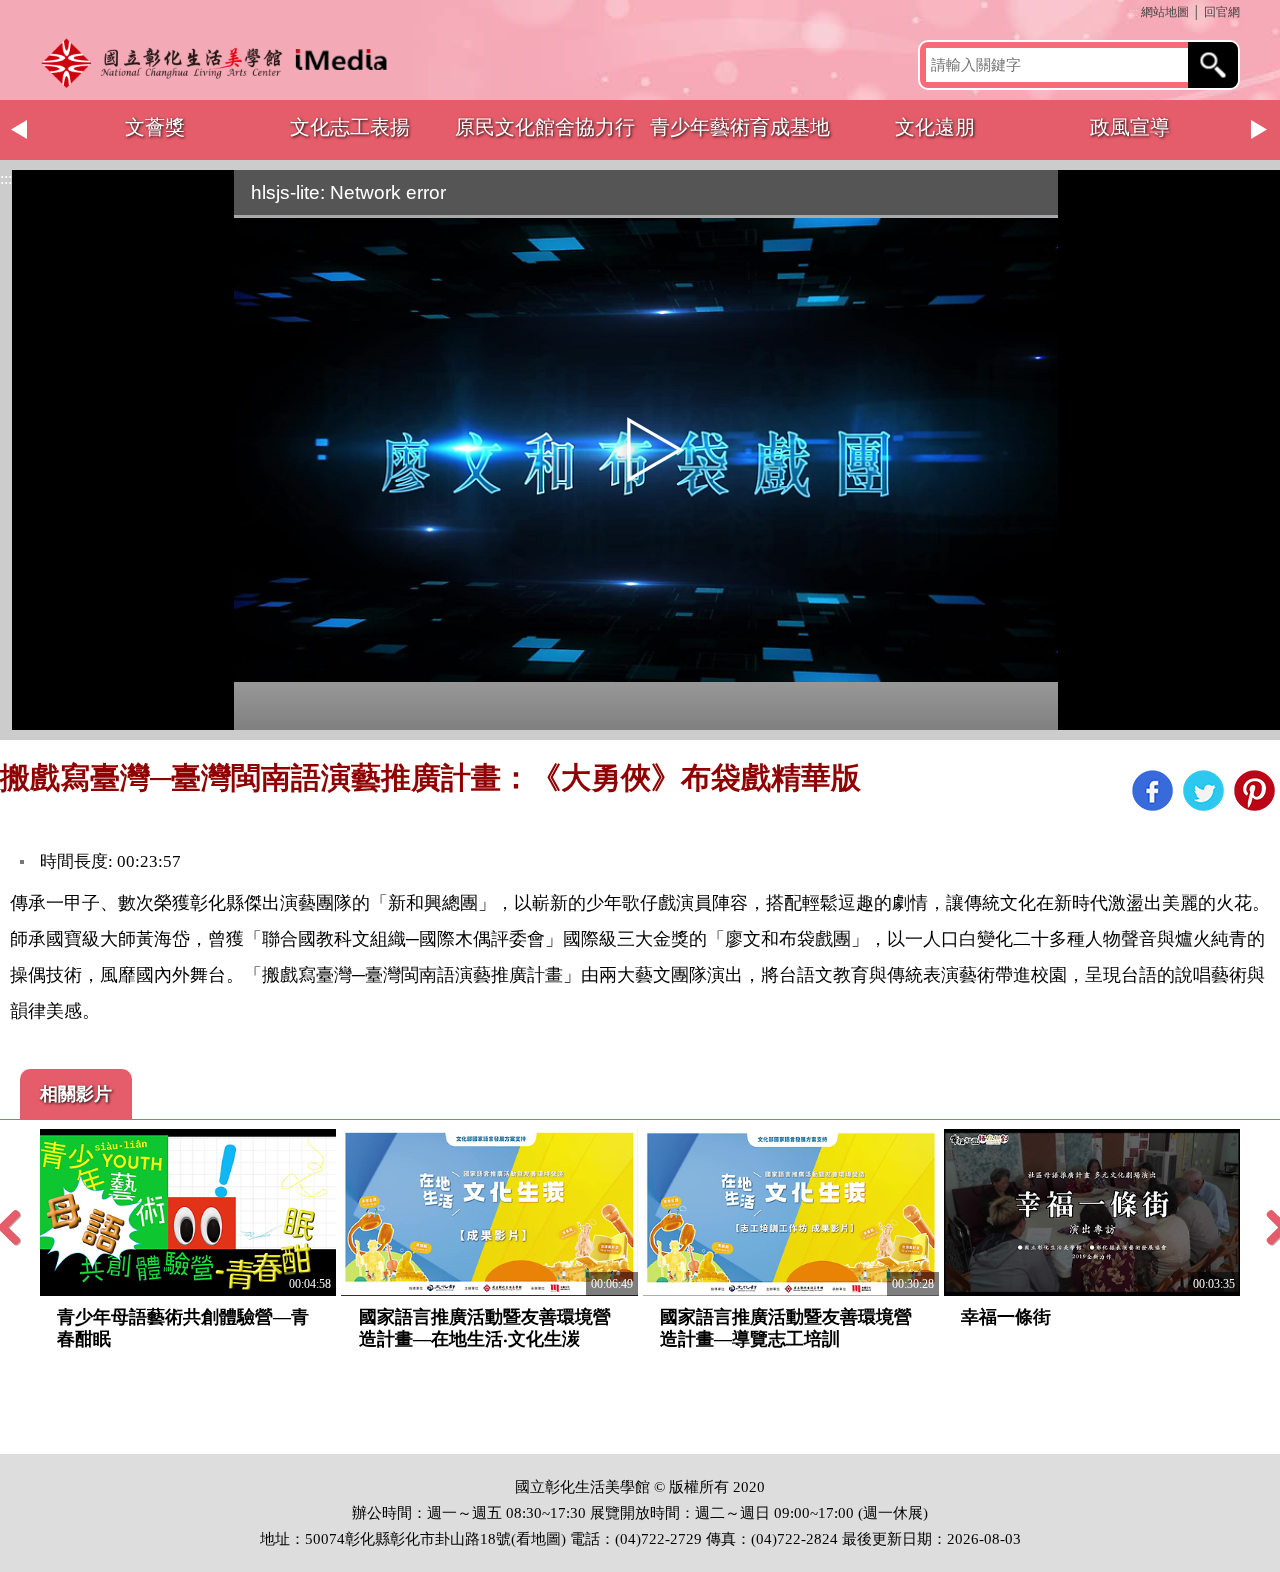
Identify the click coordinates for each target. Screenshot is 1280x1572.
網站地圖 (1165, 12)
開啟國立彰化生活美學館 (220, 62)
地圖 (546, 1539)
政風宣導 (1130, 127)
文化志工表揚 (350, 127)
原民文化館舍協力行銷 (545, 138)
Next (1260, 130)
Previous (20, 130)
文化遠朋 (935, 127)
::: (1133, 12)
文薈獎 (155, 127)
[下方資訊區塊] (6, 1444)
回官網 (1222, 12)
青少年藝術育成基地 (740, 127)
